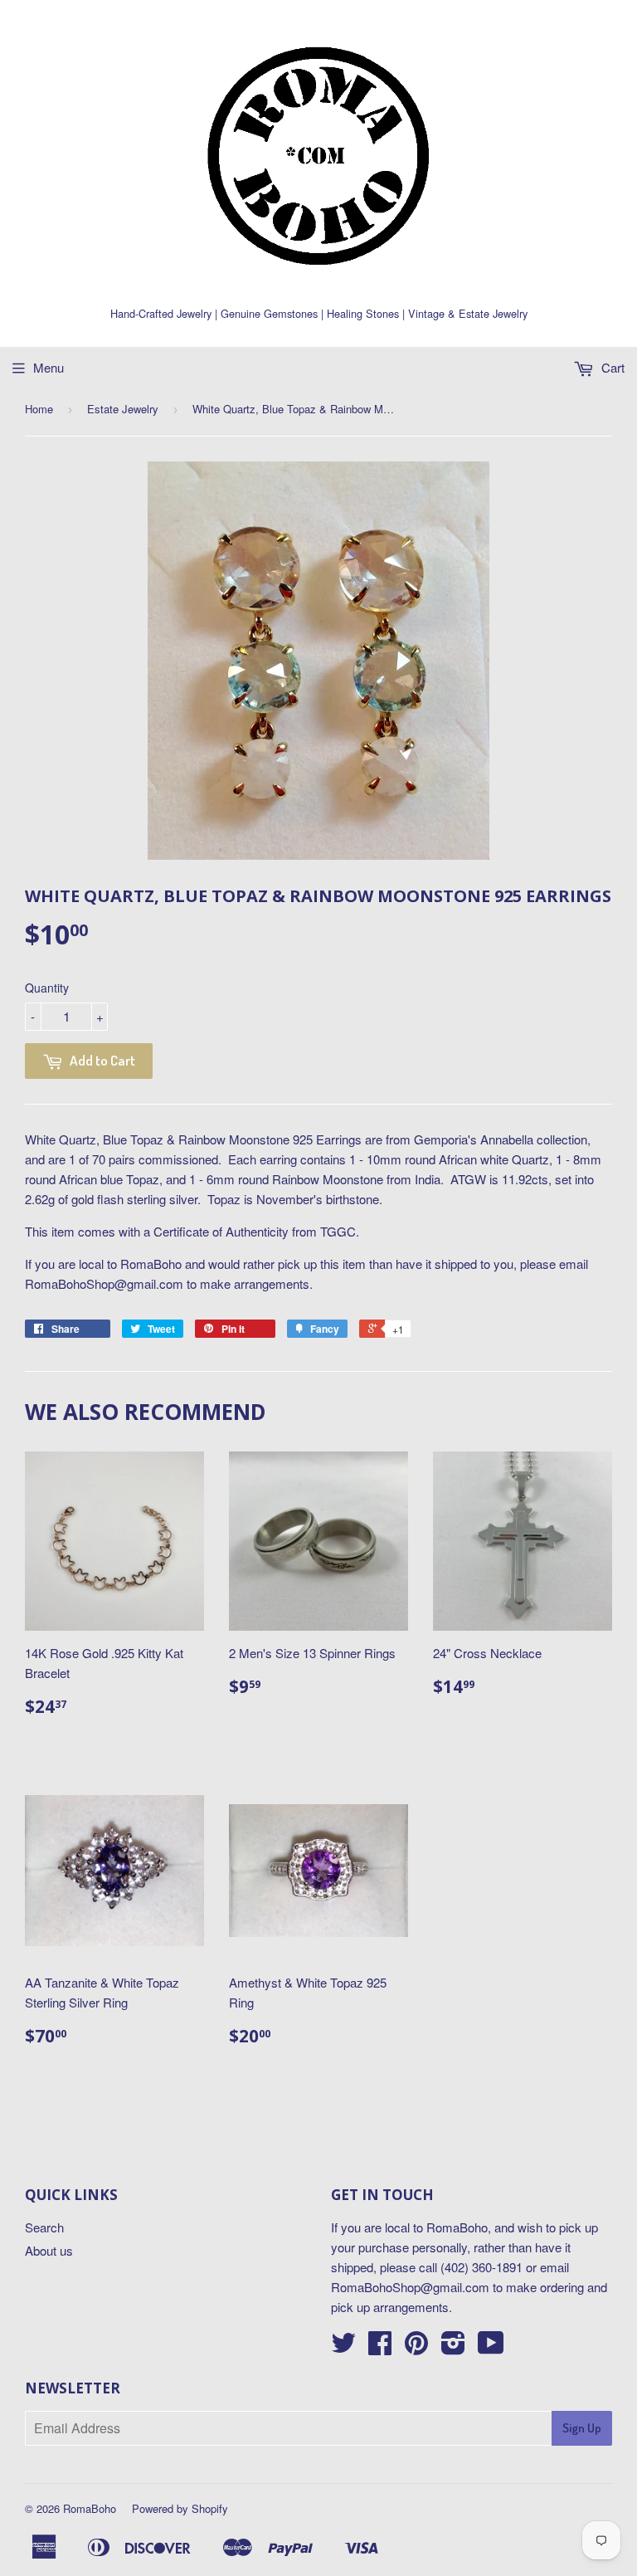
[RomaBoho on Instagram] (453, 2347)
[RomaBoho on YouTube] (491, 2347)
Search (44, 2227)
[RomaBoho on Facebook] (380, 2347)
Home (39, 409)
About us (49, 2250)
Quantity (47, 988)
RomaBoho (90, 2508)
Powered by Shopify (180, 2508)
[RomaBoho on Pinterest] (416, 2347)
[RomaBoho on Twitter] (343, 2347)
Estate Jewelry (123, 409)
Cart (611, 367)
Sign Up (582, 2428)
